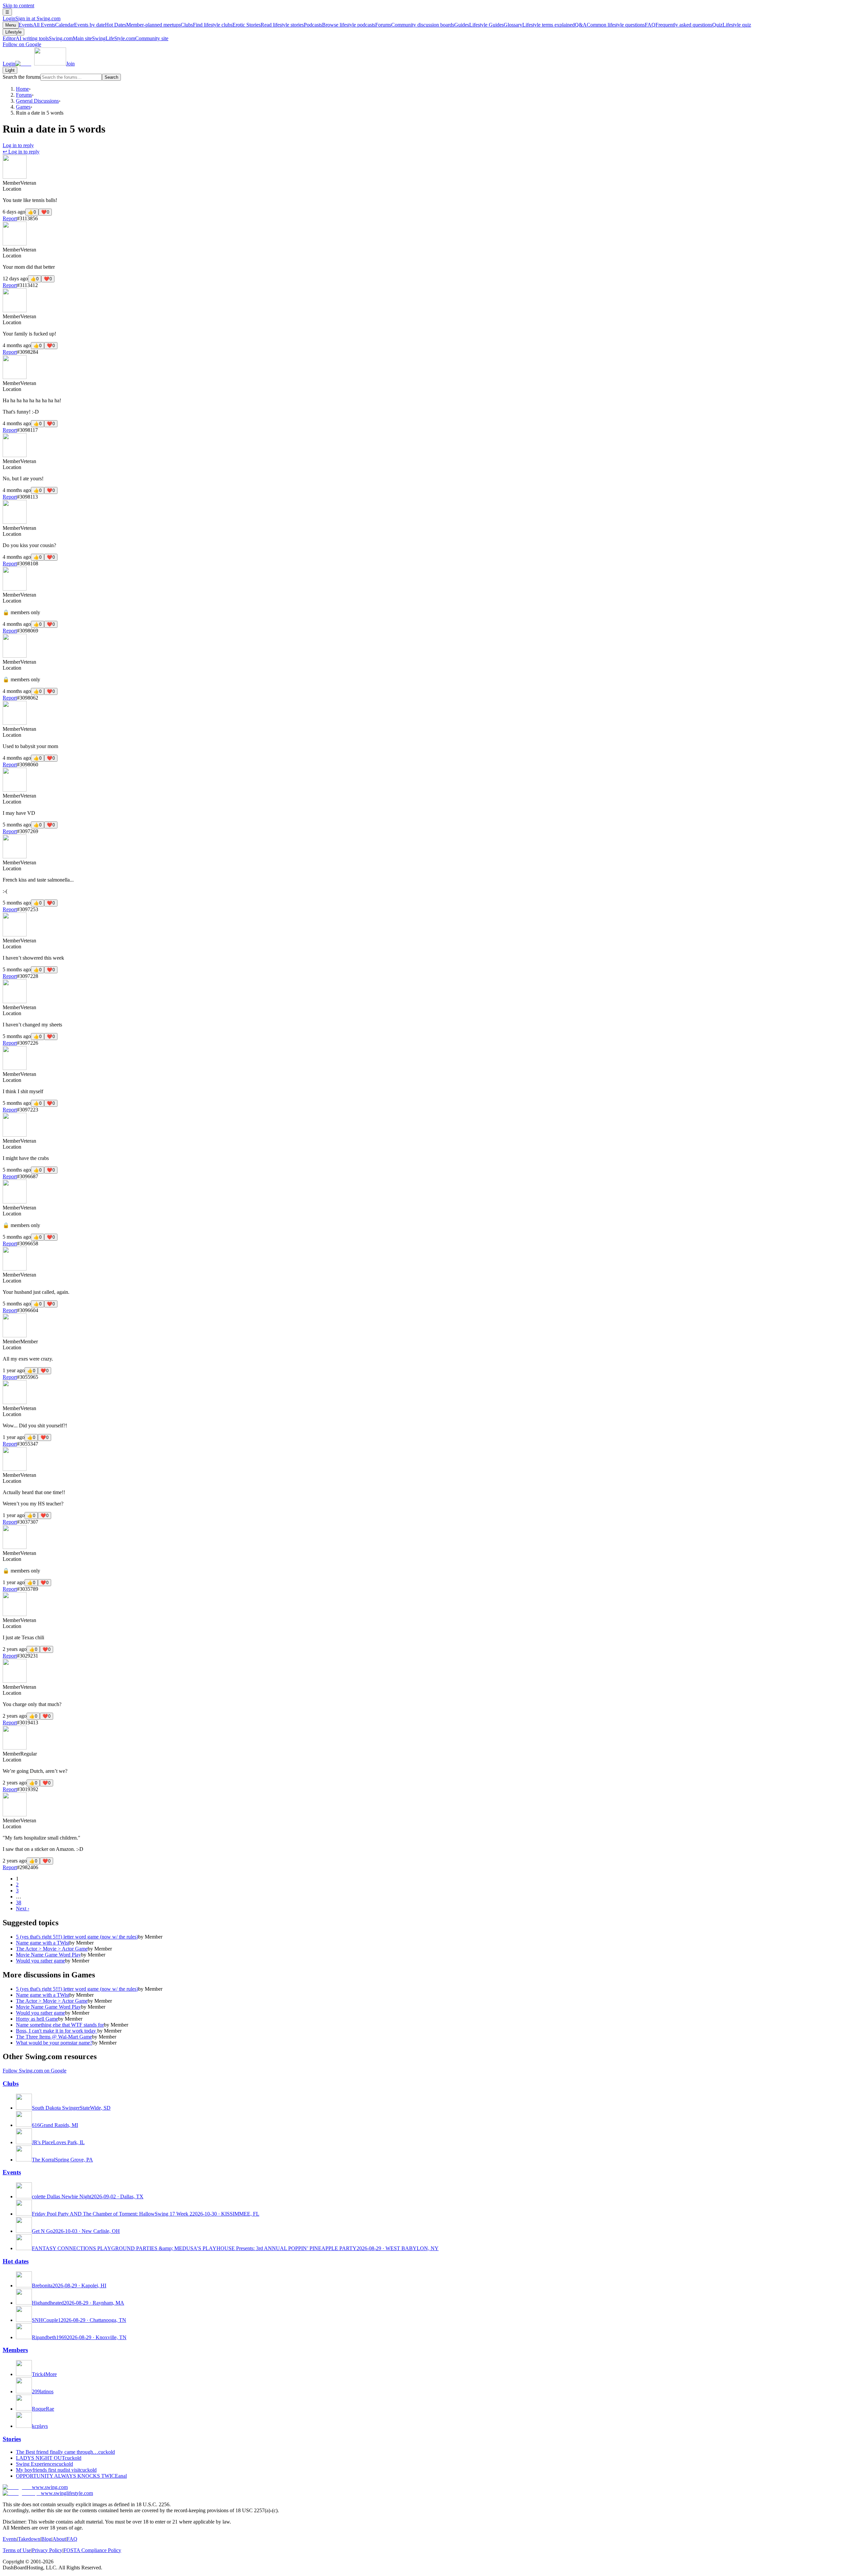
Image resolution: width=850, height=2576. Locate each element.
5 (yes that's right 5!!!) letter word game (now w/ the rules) (77, 1937)
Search (111, 77)
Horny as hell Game (37, 2019)
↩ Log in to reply (21, 152)
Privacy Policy (47, 2550)
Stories (12, 2439)
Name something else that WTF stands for (60, 2025)
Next (23, 1908)
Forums (415, 25)
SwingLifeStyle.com (130, 38)
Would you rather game (41, 1961)
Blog (46, 2539)
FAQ (679, 25)
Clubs (207, 25)
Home (22, 89)
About (59, 2539)
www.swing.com (50, 2487)
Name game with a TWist (43, 1943)
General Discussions (37, 101)
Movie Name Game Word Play (48, 1955)
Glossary (539, 25)
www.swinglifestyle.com (67, 2493)
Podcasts (340, 25)
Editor (26, 38)
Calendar (80, 25)
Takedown (29, 2539)
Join (70, 64)
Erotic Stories (268, 25)
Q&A (610, 25)
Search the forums (22, 77)
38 (19, 1903)
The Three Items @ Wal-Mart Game (54, 2037)
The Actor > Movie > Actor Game (52, 1949)
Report (10, 218)
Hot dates (16, 2261)
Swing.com (70, 38)
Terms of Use (17, 2550)
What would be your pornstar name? (54, 2043)
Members (15, 2350)
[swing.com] (41, 64)
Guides (479, 25)
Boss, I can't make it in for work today (57, 2031)
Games (23, 107)
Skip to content (18, 5)
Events (37, 25)
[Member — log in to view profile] (15, 177)
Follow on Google (22, 44)
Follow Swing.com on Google (35, 2071)
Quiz (732, 25)
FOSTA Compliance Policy (92, 2550)
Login (32, 18)
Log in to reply (18, 145)
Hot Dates (143, 25)
